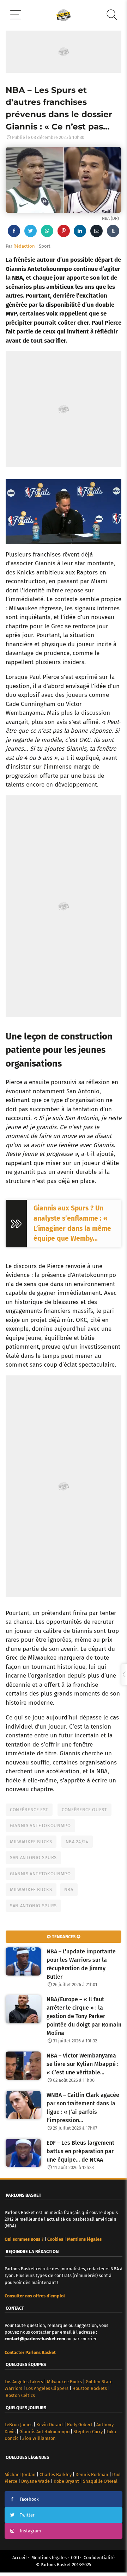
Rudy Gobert (80, 2425)
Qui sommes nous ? (24, 2239)
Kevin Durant (50, 2425)
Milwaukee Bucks (31, 1842)
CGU (75, 2558)
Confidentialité (99, 2558)
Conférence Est (29, 1810)
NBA (69, 1890)
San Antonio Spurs (33, 1858)
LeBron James (19, 2425)
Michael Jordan (20, 2475)
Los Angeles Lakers (24, 2382)
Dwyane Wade (35, 2481)
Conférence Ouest (84, 1810)
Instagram (30, 2531)
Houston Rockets (90, 2388)
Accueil (20, 2558)
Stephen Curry (88, 2432)
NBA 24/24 (77, 1842)
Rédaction (24, 246)
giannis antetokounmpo (40, 1874)
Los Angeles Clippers (47, 2388)
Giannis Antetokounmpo (40, 1826)
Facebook (29, 2499)
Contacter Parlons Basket (30, 2352)
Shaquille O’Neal (100, 2481)
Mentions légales (49, 2558)
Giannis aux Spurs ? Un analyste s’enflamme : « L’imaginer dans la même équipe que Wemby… (72, 1223)
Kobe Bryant (66, 2481)
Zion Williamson (39, 2438)
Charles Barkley (56, 2475)
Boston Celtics (20, 2395)
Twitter (27, 2515)
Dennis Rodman (92, 2475)
